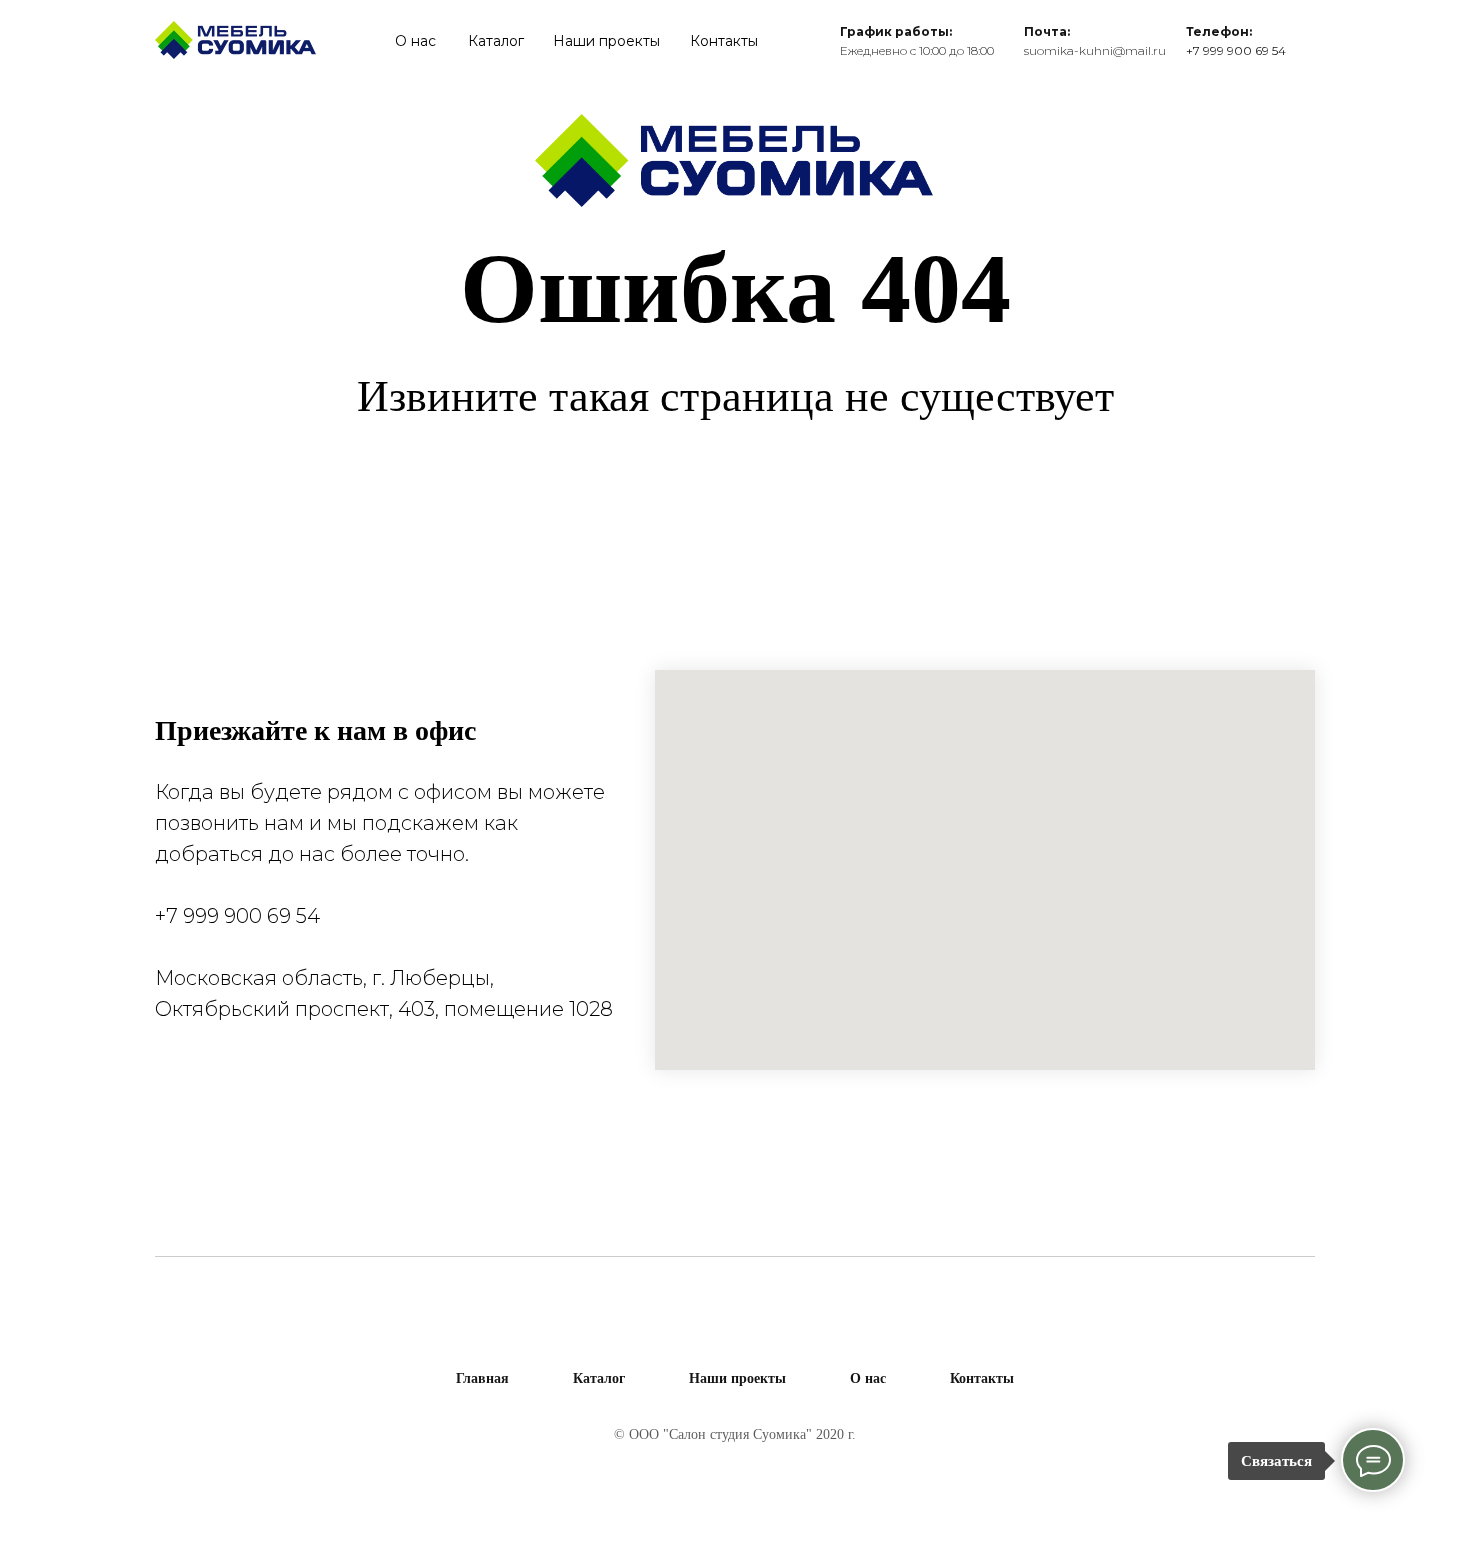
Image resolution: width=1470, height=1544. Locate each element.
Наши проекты (606, 41)
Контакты (724, 41)
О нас (415, 41)
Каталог (496, 41)
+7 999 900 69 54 (237, 916)
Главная (482, 1378)
